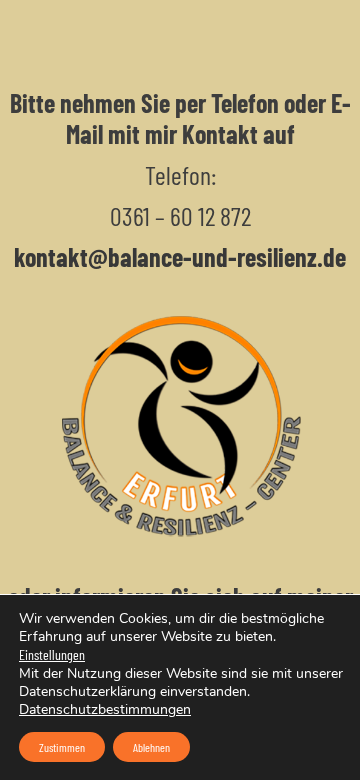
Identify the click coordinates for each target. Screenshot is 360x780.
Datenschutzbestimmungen (105, 709)
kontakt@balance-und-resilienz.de (180, 256)
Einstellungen (52, 654)
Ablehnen (151, 747)
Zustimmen (62, 747)
